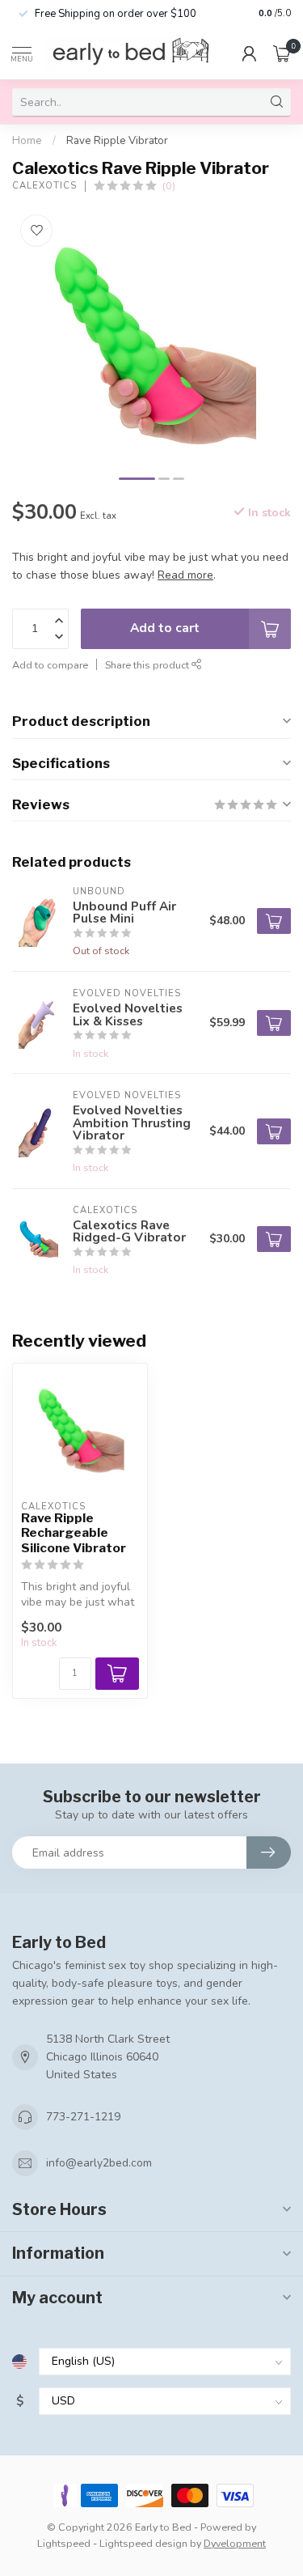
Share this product (148, 665)
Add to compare (50, 665)
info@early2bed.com (99, 2163)
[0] (282, 53)
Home (27, 141)
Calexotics (44, 186)
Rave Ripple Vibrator (117, 141)
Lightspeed (64, 2543)
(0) (169, 186)
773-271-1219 (83, 2117)
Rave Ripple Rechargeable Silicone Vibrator (74, 1533)
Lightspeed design (143, 2543)
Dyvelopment (235, 2543)
